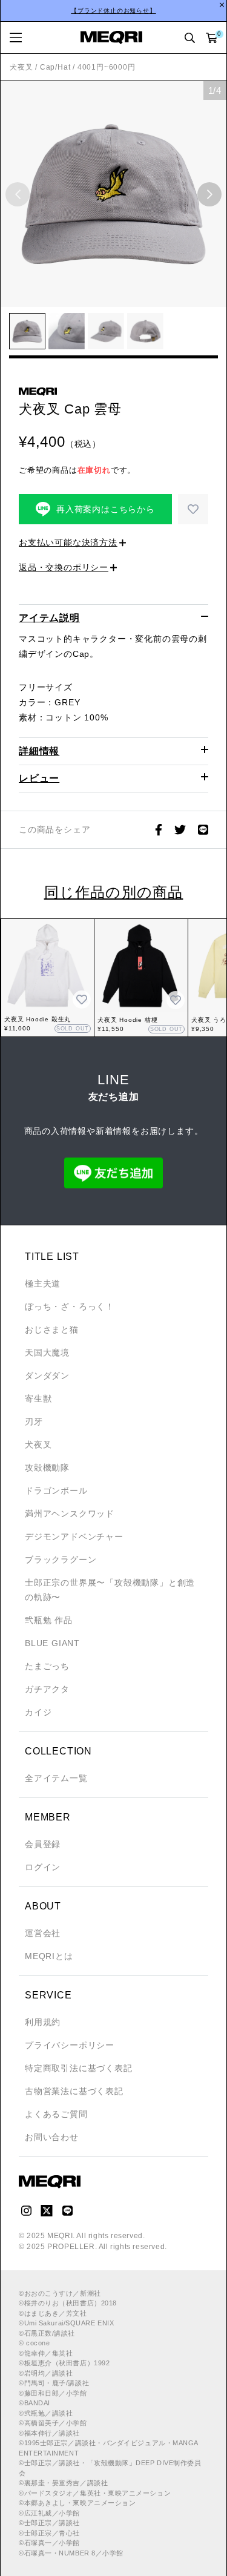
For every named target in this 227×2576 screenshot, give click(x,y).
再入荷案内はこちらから (106, 509)
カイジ (38, 1712)
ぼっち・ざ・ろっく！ (70, 1306)
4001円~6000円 (107, 67)
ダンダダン (47, 1375)
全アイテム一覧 (56, 1778)
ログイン (43, 1867)
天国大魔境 (47, 1352)
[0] (212, 38)
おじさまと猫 (52, 1329)
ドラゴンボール (56, 1491)
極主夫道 (43, 1283)
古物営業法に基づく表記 (74, 2091)
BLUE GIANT (52, 1643)
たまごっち (47, 1666)
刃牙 (34, 1421)
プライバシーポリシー (70, 2045)
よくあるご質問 (56, 2114)
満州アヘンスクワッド (70, 1514)
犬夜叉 (21, 67)
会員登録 (43, 1844)
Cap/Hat (55, 67)
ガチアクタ (47, 1689)
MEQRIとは (49, 1956)
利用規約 (43, 2022)
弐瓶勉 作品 (49, 1620)
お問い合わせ (52, 2137)
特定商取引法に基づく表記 (79, 2068)
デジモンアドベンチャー (74, 1537)
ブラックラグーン (61, 1560)
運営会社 (43, 1933)
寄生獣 (38, 1398)
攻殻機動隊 (47, 1468)
